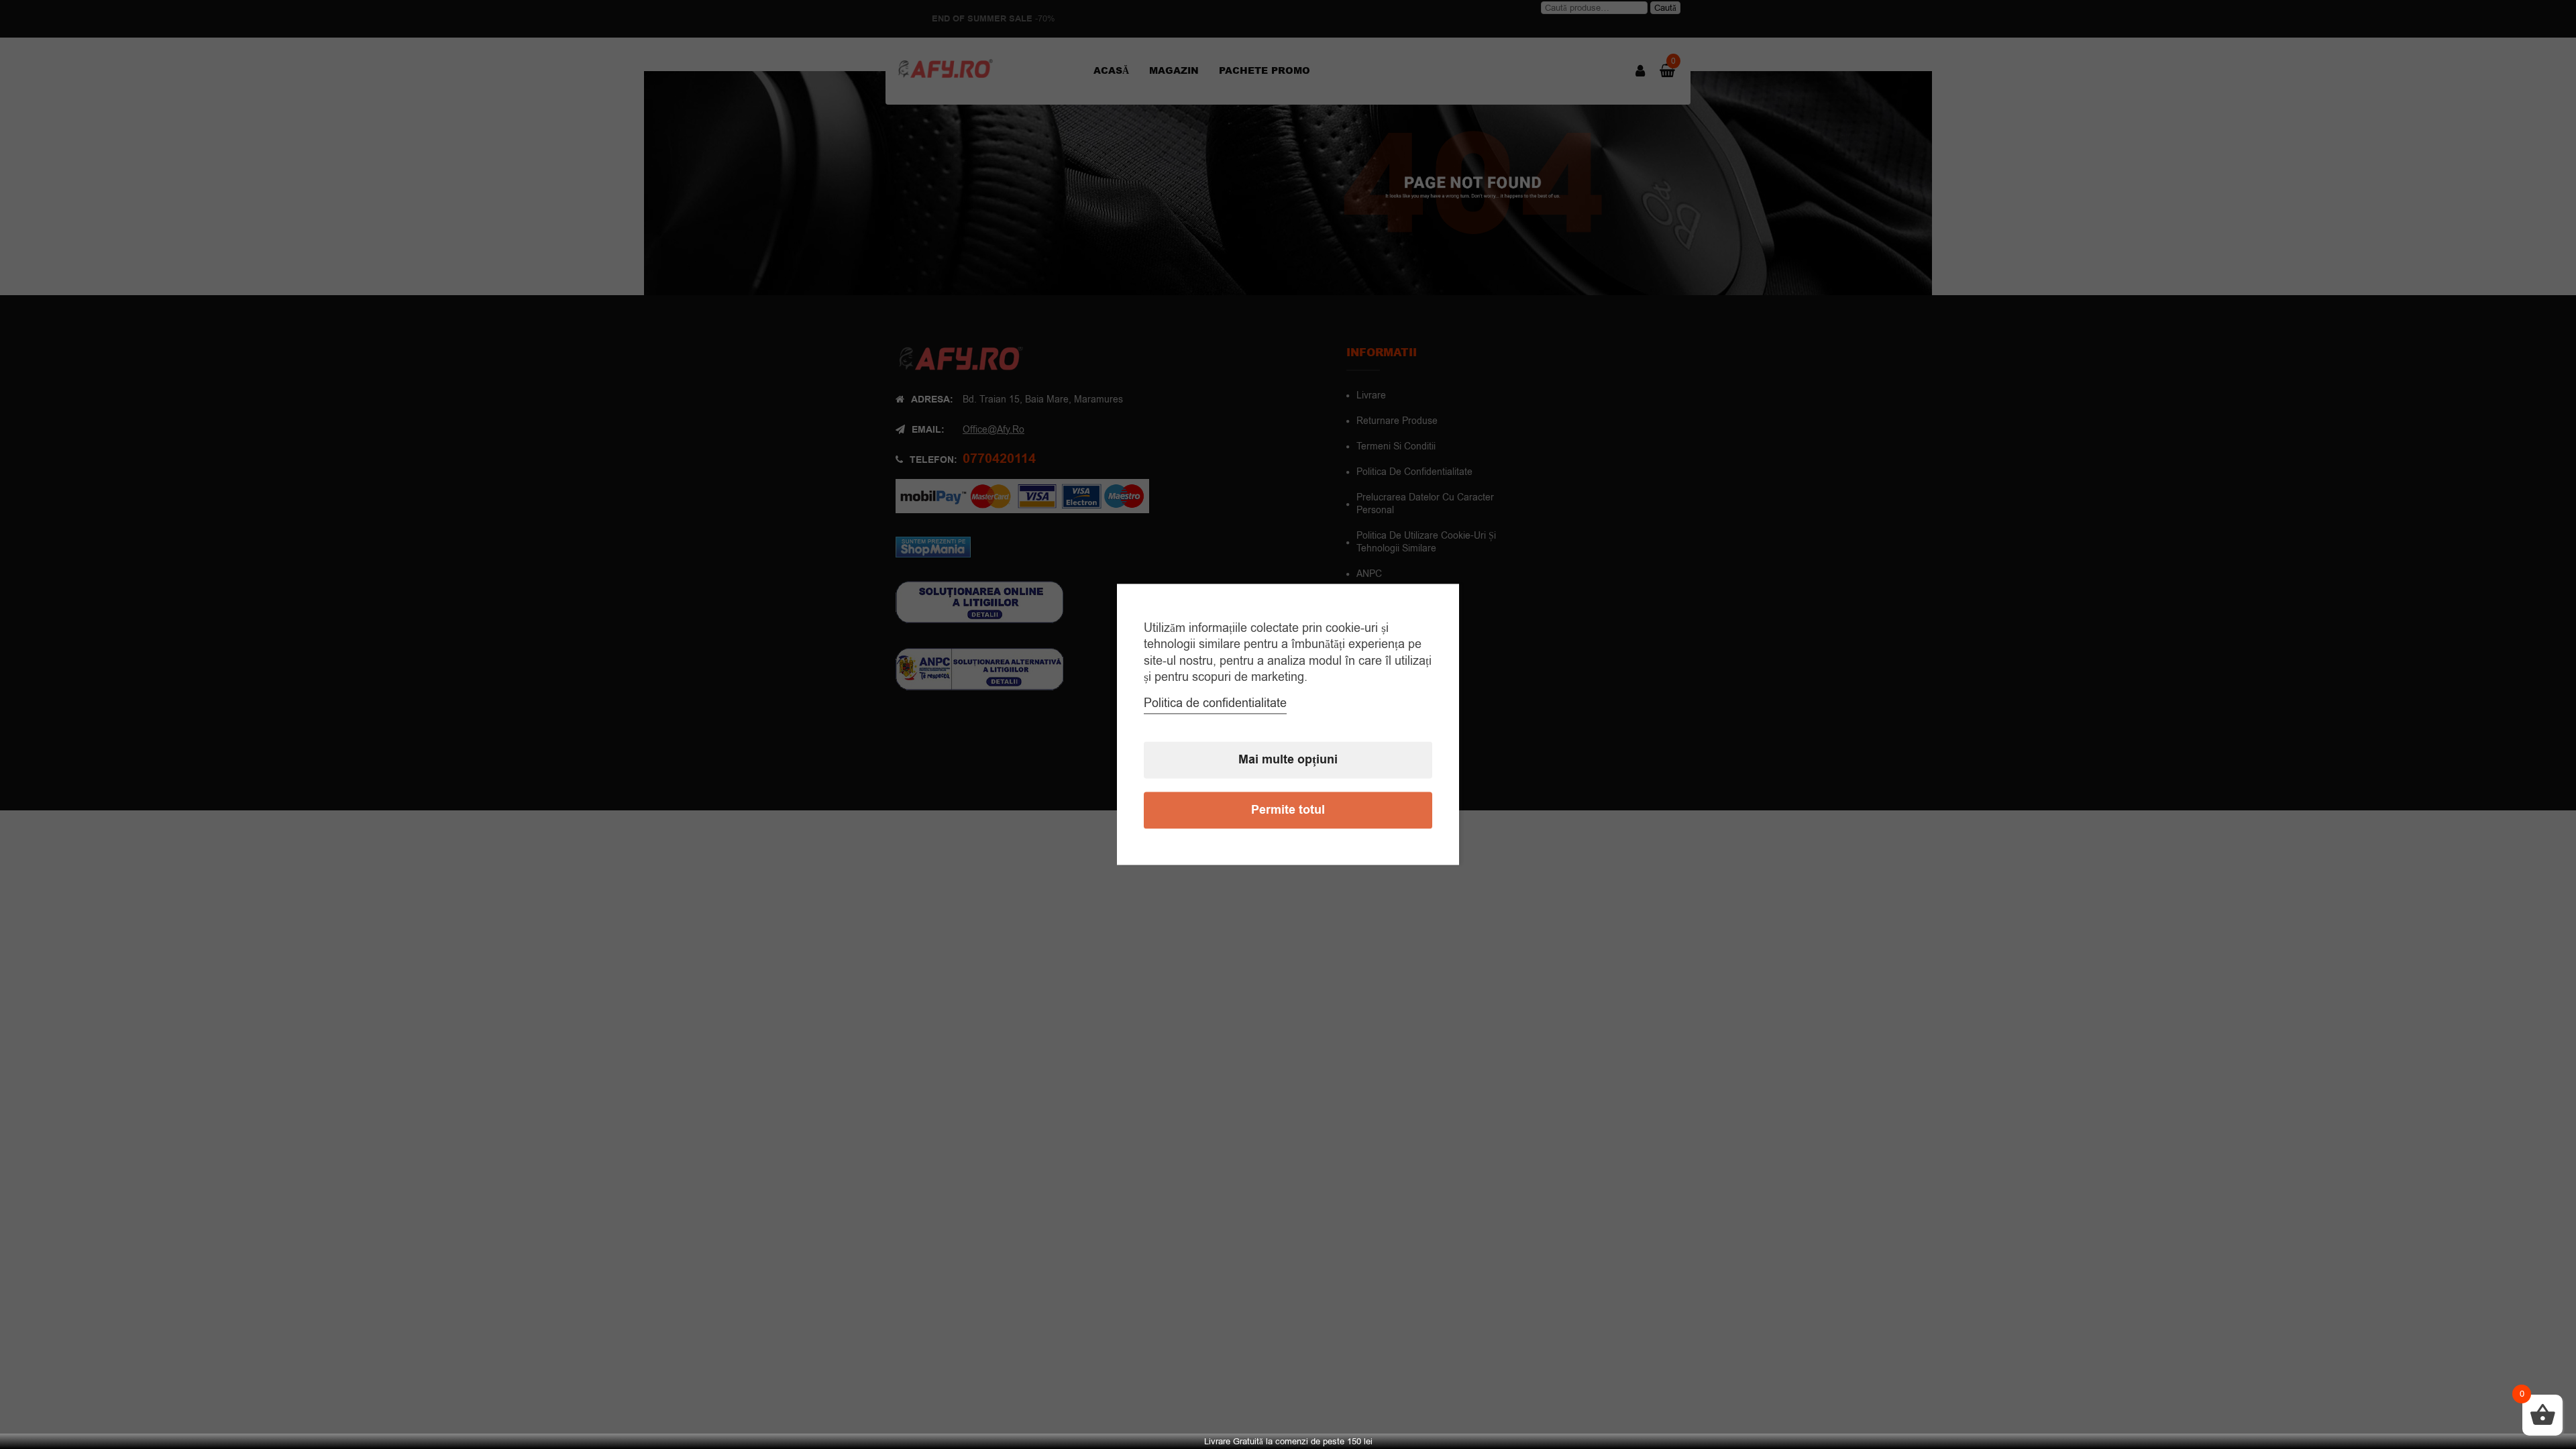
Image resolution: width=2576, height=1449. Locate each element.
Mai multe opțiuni (1288, 760)
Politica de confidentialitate (1215, 704)
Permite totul (1288, 811)
